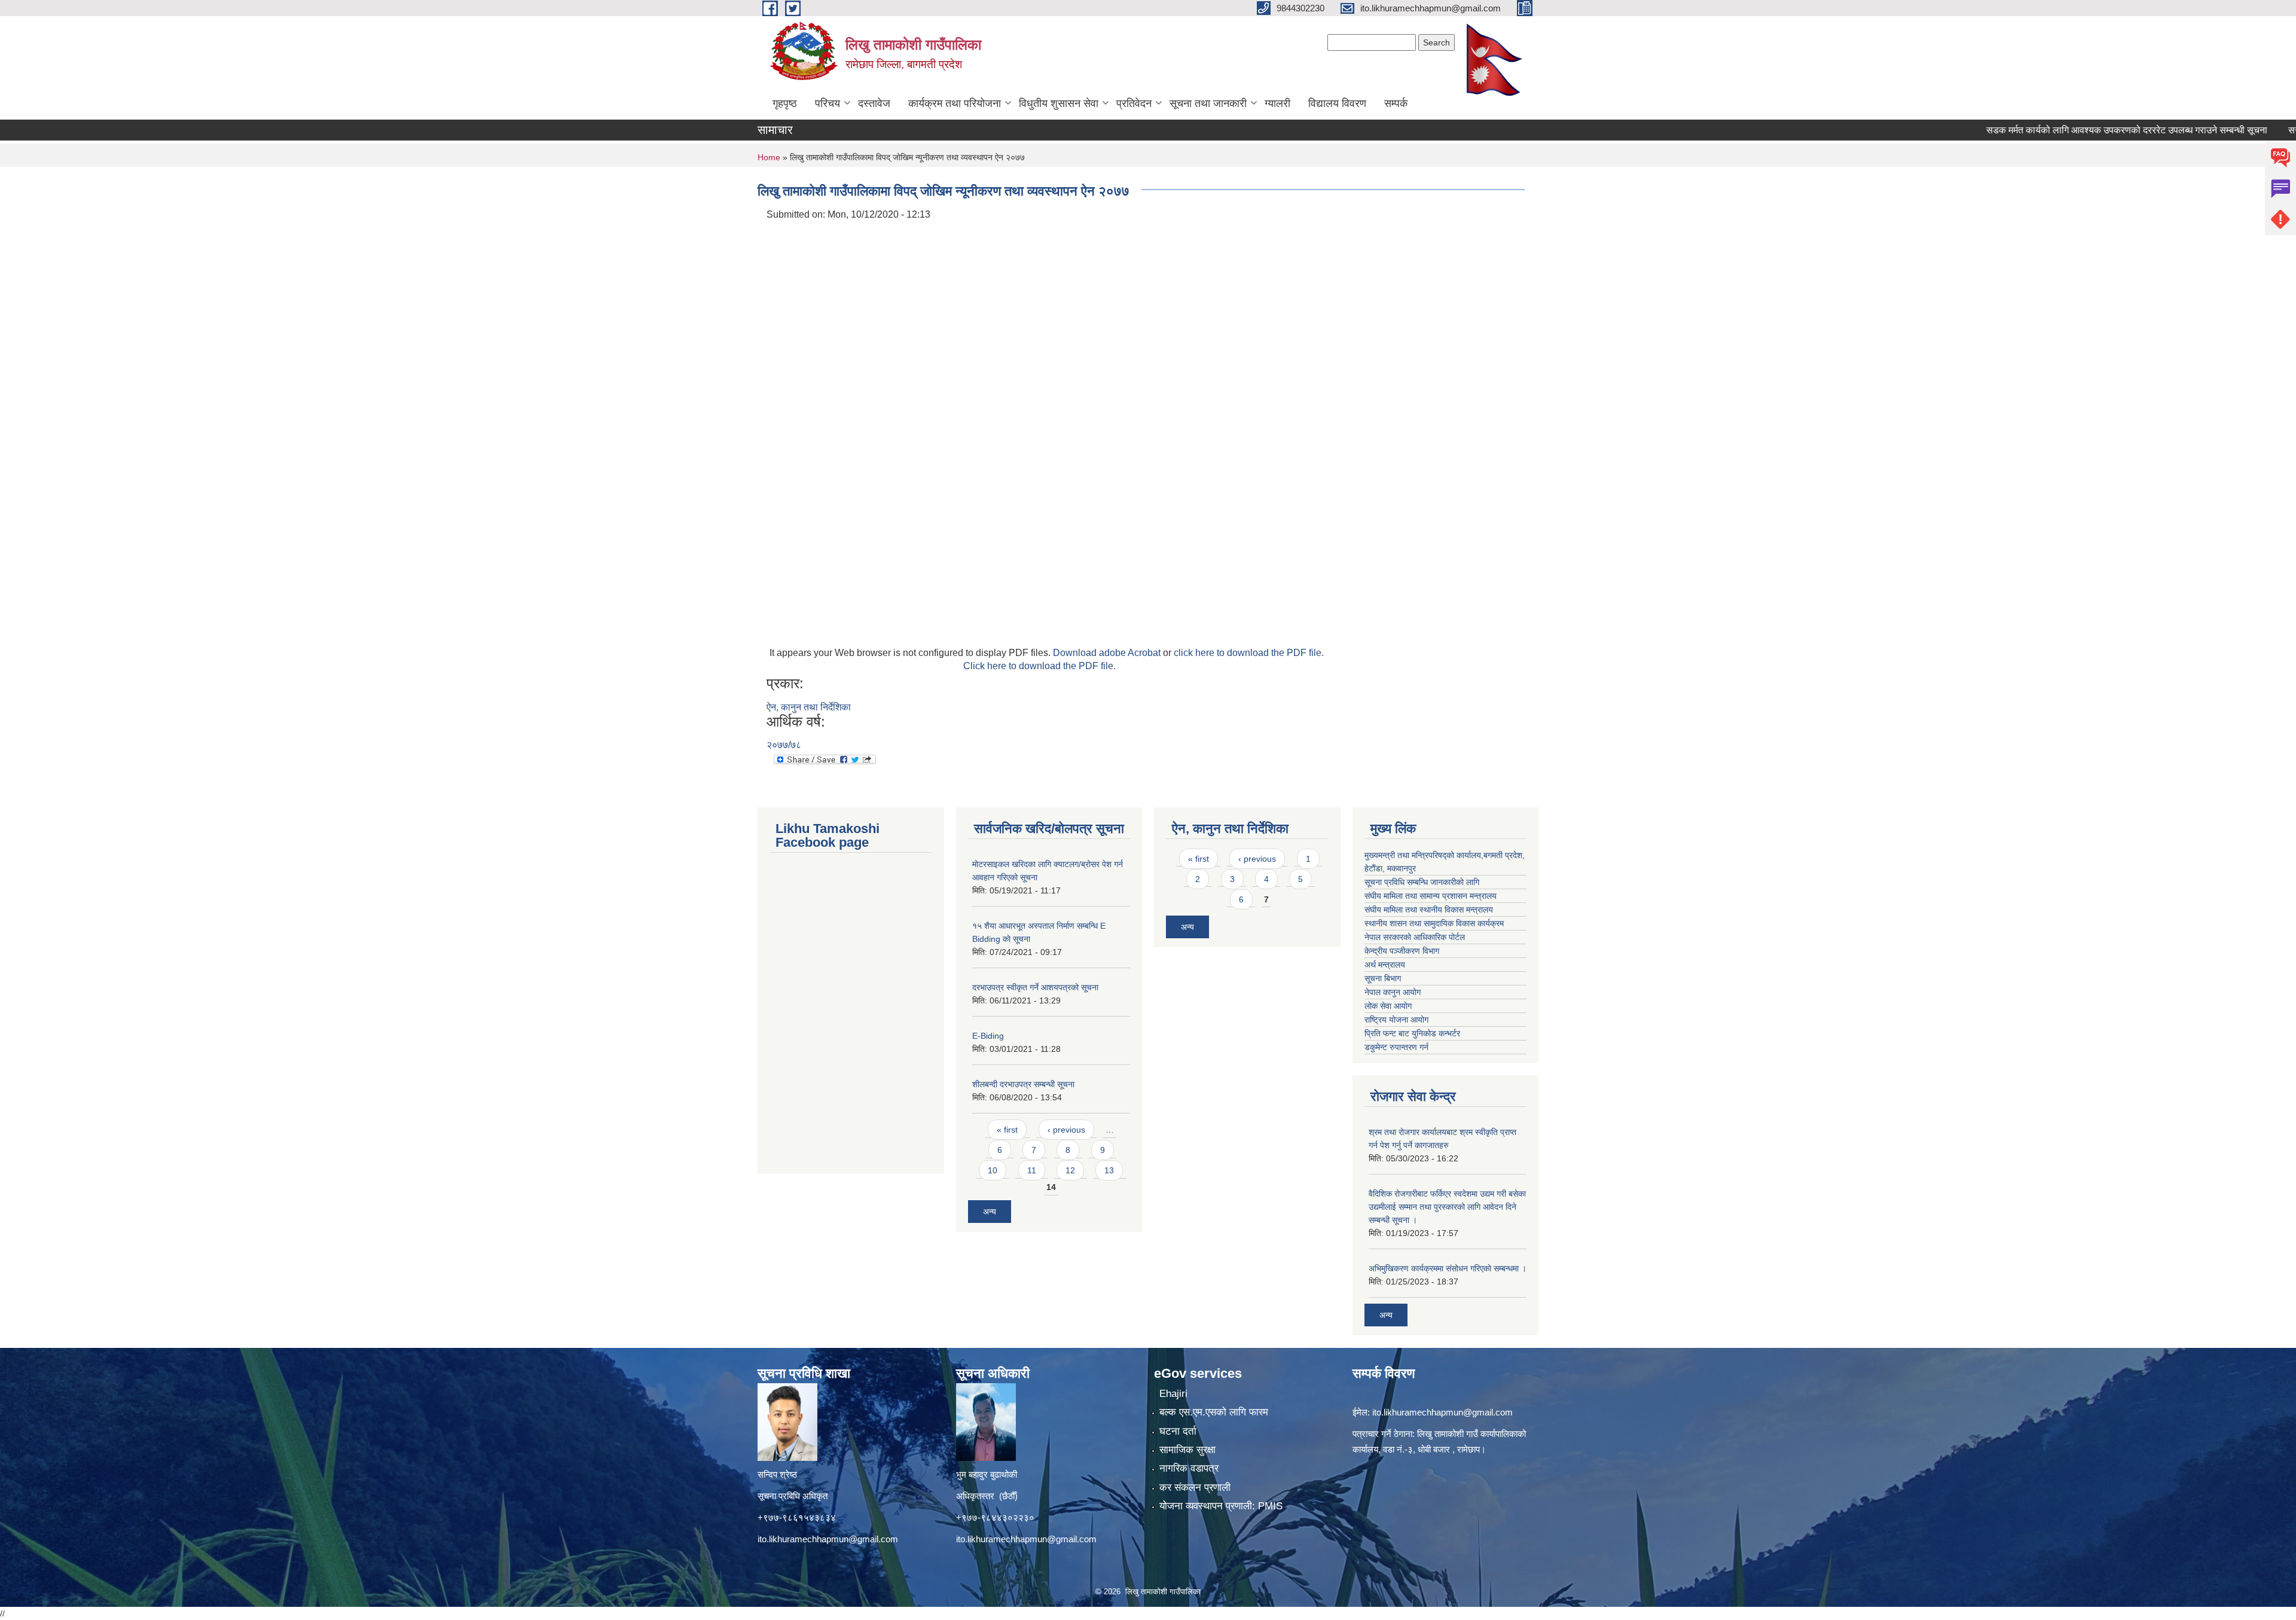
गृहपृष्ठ (785, 103)
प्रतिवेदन (1134, 103)
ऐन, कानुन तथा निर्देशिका (809, 707)
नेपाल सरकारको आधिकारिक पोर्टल (1415, 937)
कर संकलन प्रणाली (1195, 1488)
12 (1070, 1170)
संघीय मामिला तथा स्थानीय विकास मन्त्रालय (1429, 910)
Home (769, 157)
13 (1109, 1170)
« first (1007, 1130)
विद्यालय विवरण (1337, 103)
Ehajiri (1173, 1394)
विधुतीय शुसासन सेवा (1059, 103)
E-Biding (988, 1036)
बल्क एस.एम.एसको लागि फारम (1214, 1412)
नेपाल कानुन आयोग (1393, 992)
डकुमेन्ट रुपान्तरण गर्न (1396, 1047)
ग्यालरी (1277, 103)
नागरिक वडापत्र (1189, 1468)
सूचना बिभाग (1383, 978)
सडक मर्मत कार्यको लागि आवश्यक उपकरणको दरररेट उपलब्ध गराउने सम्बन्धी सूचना (2064, 130)
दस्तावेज (874, 103)
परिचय (828, 103)
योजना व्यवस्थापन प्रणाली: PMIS (1221, 1506)
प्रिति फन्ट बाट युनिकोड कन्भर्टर (1412, 1033)
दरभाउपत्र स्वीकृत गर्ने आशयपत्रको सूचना (1035, 987)
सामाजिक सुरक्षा (1187, 1450)
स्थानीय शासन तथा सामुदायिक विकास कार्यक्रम (1434, 923)
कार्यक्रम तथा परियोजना (955, 103)
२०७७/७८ (784, 745)
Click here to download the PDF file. (1039, 666)
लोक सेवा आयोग (1388, 1006)
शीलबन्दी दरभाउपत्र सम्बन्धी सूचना (1023, 1084)
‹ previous (1066, 1130)
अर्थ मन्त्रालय (1385, 965)
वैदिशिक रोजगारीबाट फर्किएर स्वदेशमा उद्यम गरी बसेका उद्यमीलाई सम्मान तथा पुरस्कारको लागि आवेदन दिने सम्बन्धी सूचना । (1447, 1207)
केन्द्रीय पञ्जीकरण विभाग (1402, 951)
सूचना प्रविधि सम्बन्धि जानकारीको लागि (1422, 882)
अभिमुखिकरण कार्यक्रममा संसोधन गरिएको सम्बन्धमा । (1448, 1268)
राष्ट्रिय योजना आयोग (1396, 1020)
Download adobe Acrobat (1108, 653)
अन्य (990, 1212)
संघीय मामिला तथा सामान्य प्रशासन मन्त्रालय (1431, 896)
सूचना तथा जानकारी (1208, 103)
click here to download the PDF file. (1249, 653)
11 (1032, 1170)
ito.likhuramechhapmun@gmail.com (828, 1539)
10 (993, 1170)
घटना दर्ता (1178, 1431)
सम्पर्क (1396, 103)
